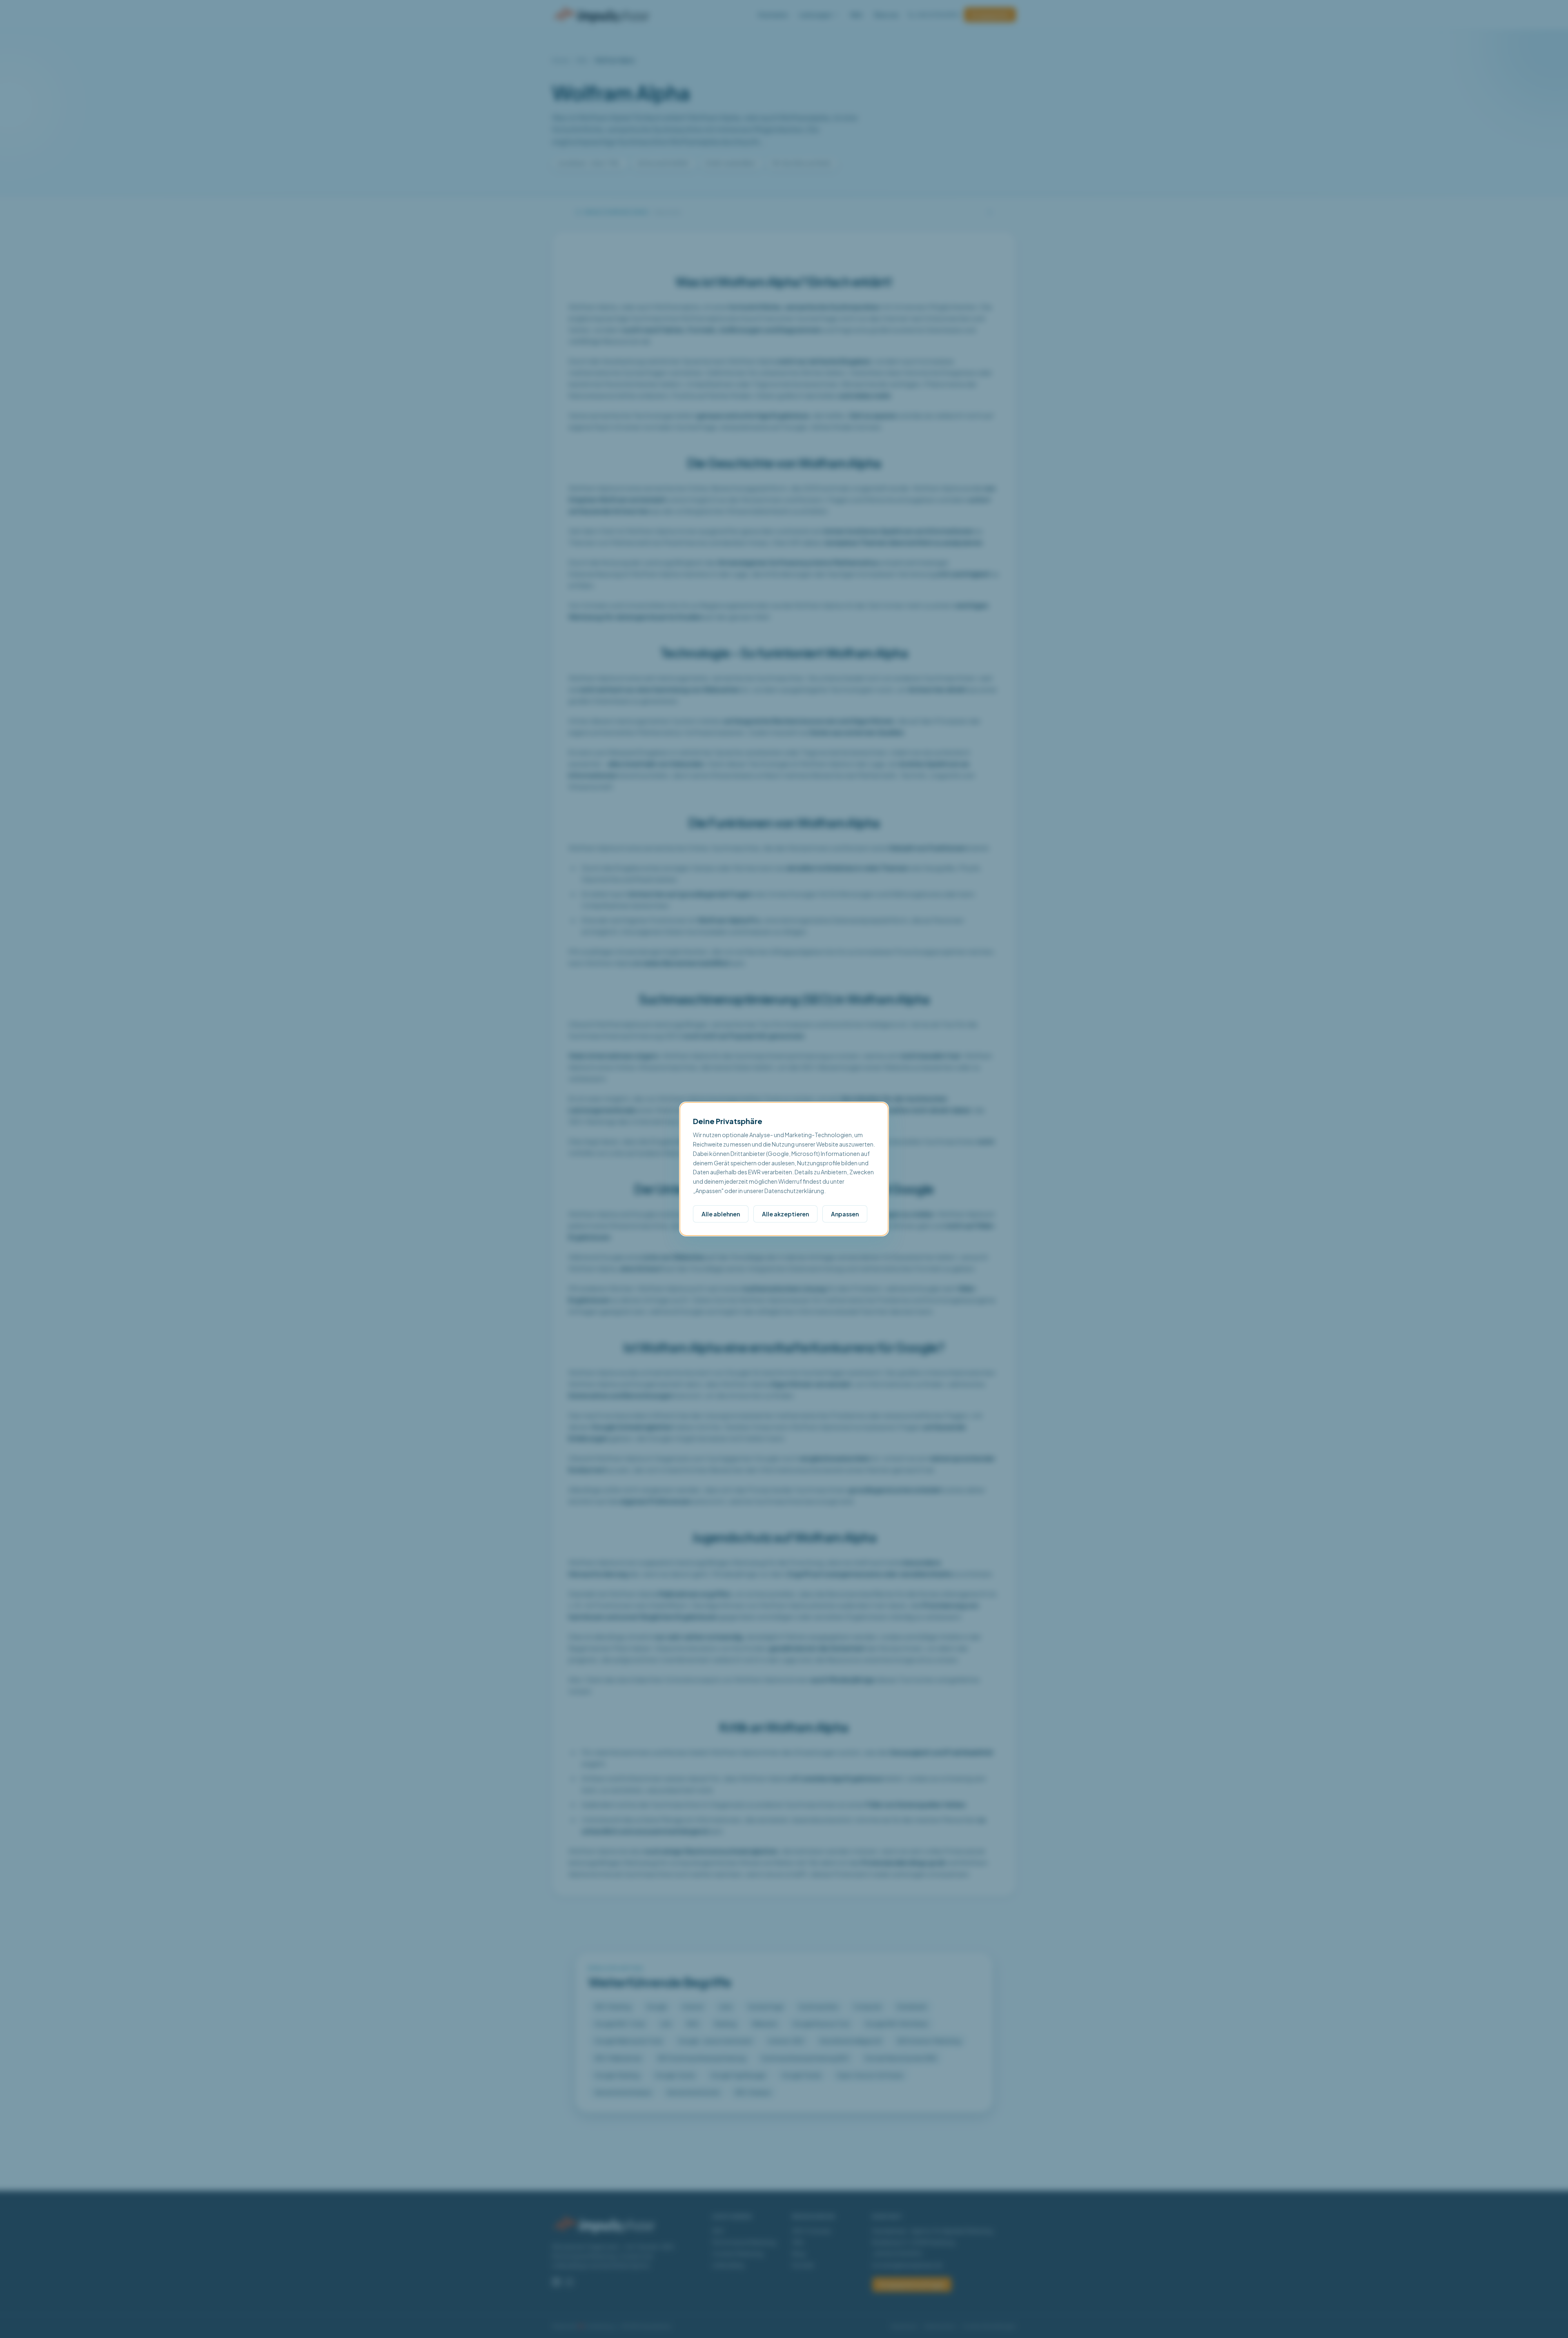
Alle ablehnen (721, 1214)
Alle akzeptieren (785, 1214)
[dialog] (784, 1169)
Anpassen (845, 1214)
